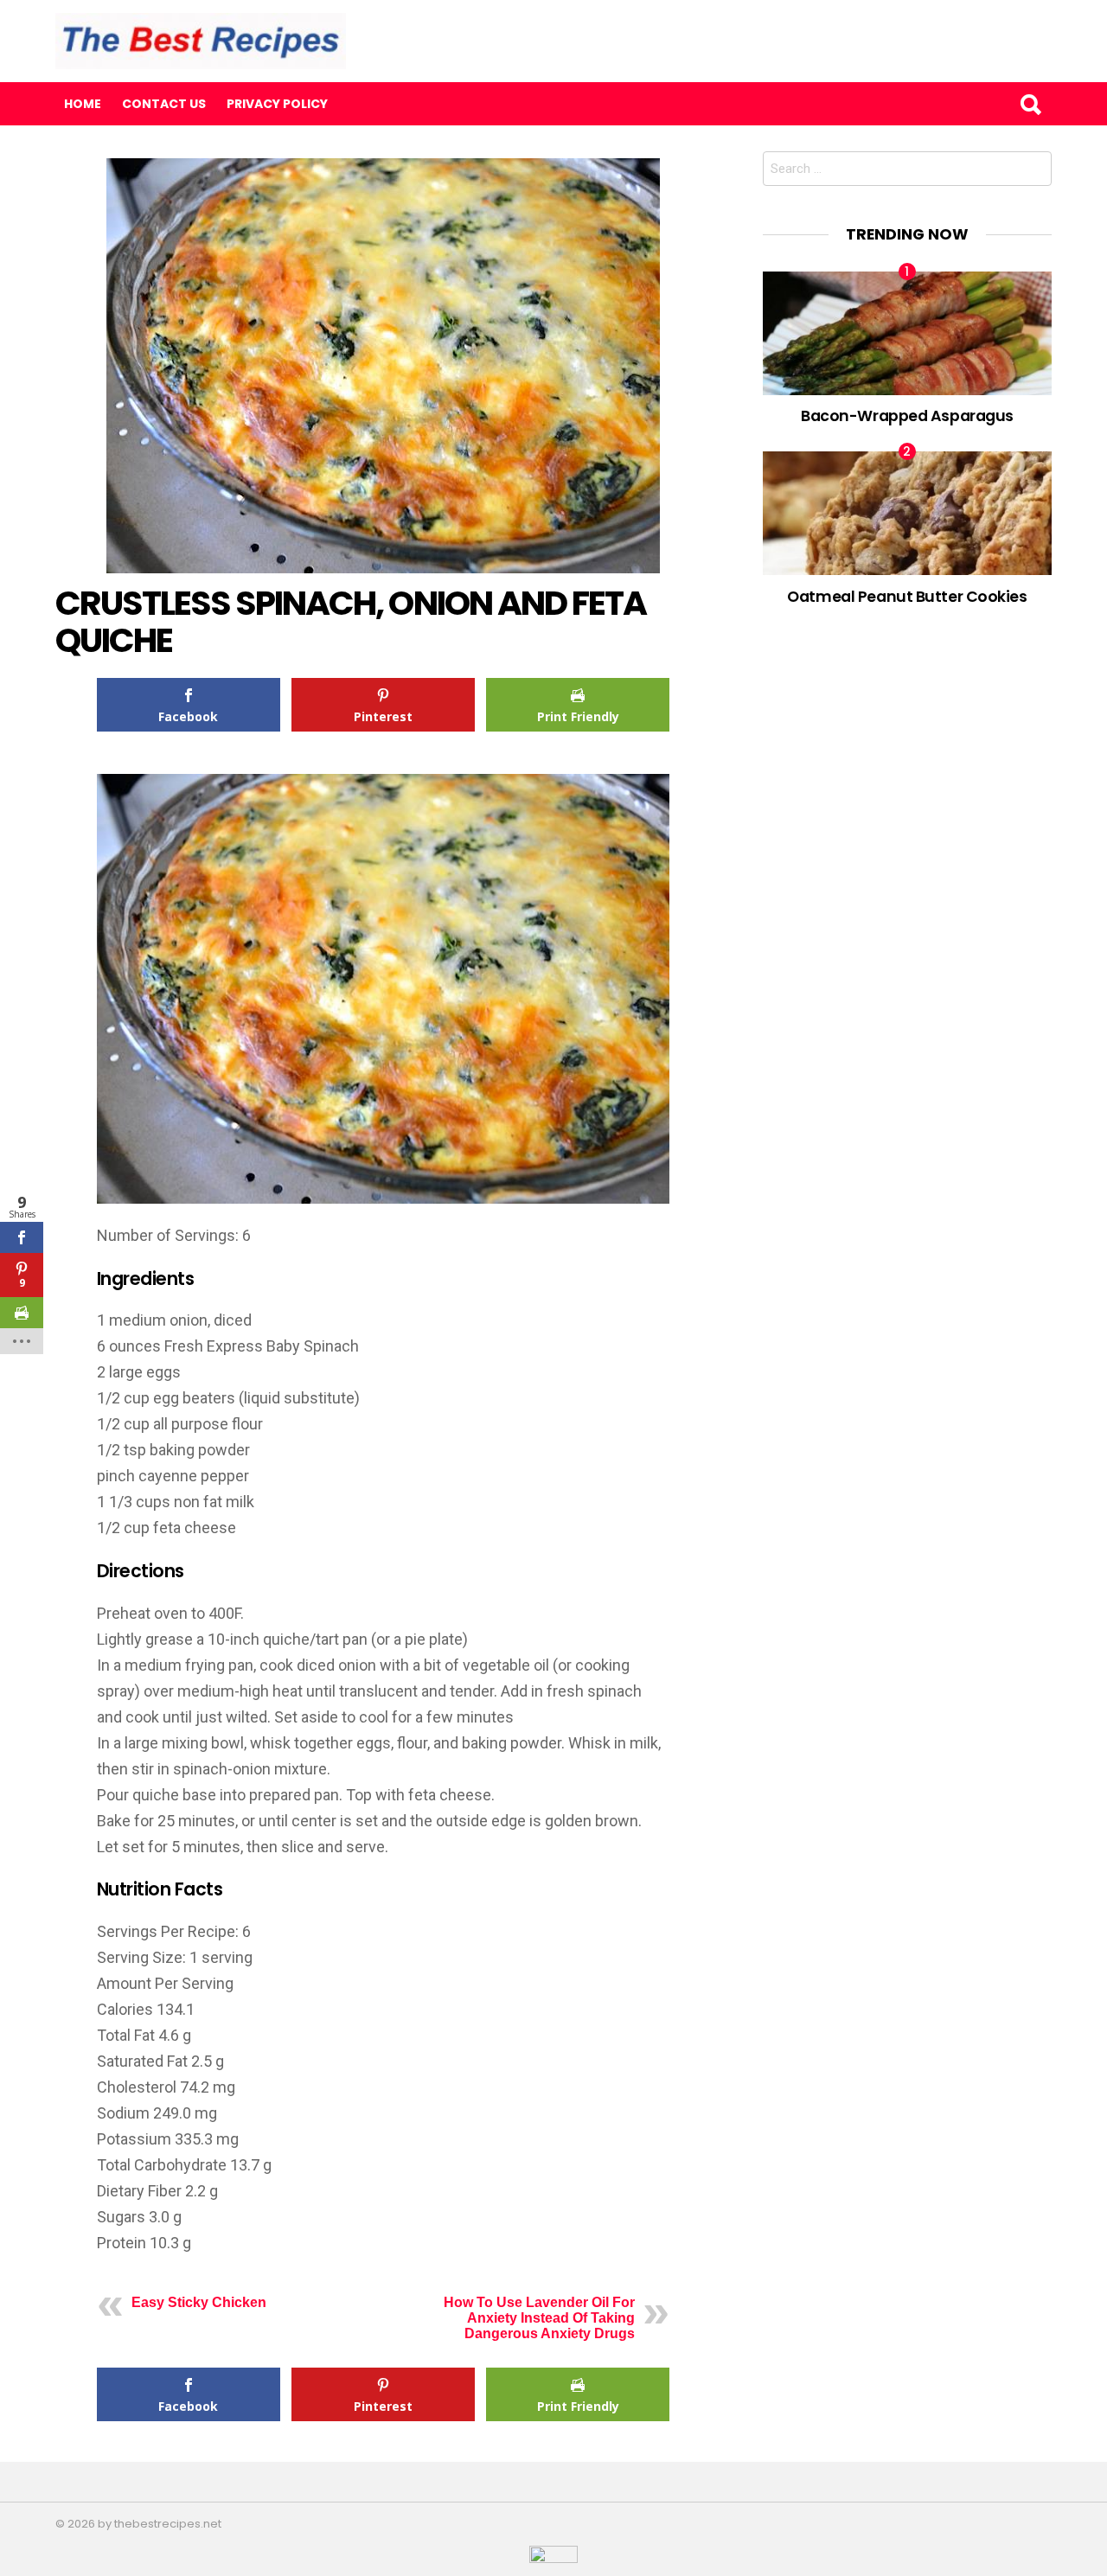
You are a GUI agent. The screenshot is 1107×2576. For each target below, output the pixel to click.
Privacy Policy (277, 104)
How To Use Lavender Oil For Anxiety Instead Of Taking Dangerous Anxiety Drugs (539, 2318)
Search (1030, 104)
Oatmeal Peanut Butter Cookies (907, 596)
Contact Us (164, 104)
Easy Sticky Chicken (199, 2302)
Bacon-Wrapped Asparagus (907, 415)
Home (83, 104)
